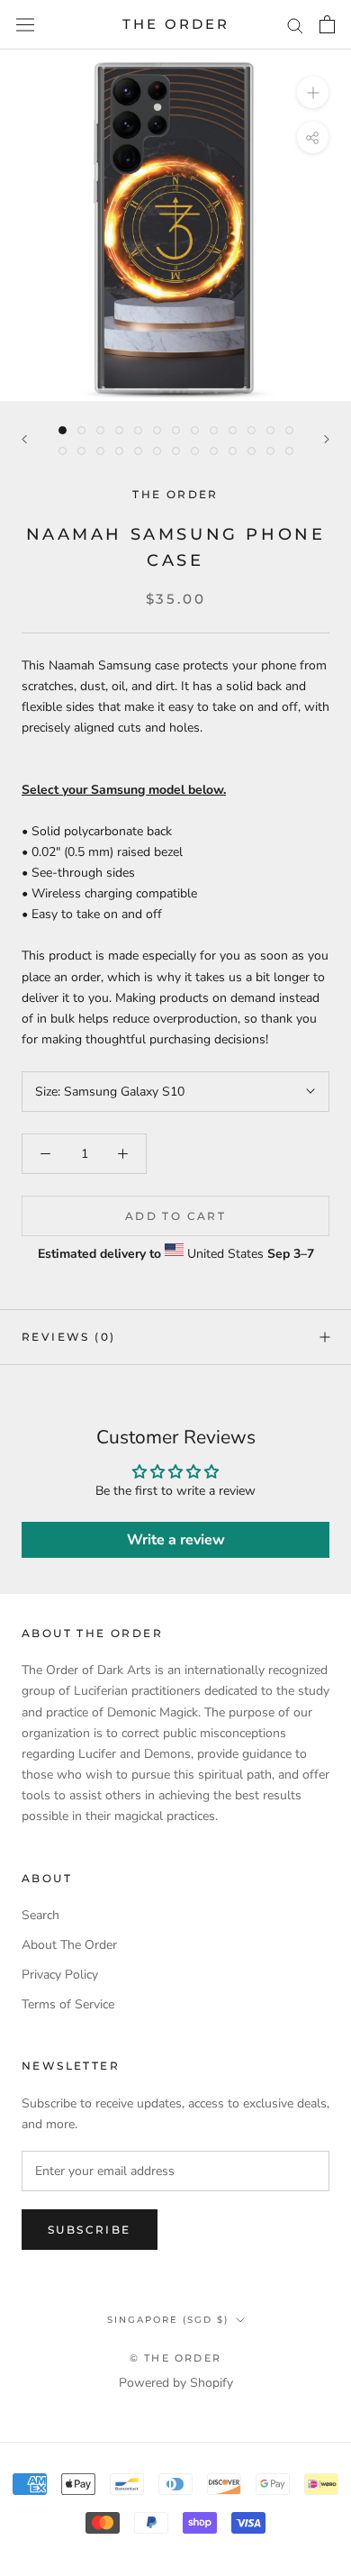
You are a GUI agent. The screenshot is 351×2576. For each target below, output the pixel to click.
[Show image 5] (138, 430)
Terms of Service (68, 2004)
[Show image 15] (81, 451)
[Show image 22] (214, 451)
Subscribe (90, 2230)
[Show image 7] (176, 430)
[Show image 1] (63, 430)
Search (40, 1915)
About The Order (69, 1945)
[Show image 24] (252, 451)
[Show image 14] (63, 451)
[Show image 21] (195, 451)
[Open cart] (327, 24)
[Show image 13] (289, 430)
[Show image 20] (176, 451)
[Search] (295, 25)
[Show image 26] (289, 451)
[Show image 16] (100, 451)
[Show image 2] (81, 430)
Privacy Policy (60, 1975)
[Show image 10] (233, 430)
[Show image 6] (157, 430)
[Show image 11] (252, 430)
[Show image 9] (214, 430)
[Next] (327, 439)
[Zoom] (313, 92)
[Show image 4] (119, 430)
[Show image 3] (100, 430)
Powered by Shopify (176, 2383)
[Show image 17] (119, 451)
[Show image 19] (157, 451)
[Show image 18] (138, 451)
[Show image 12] (270, 430)
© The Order (175, 2358)
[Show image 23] (233, 451)
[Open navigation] (25, 25)
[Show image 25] (270, 451)
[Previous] (24, 439)
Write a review (176, 1540)
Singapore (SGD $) (168, 2320)
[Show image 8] (195, 430)
